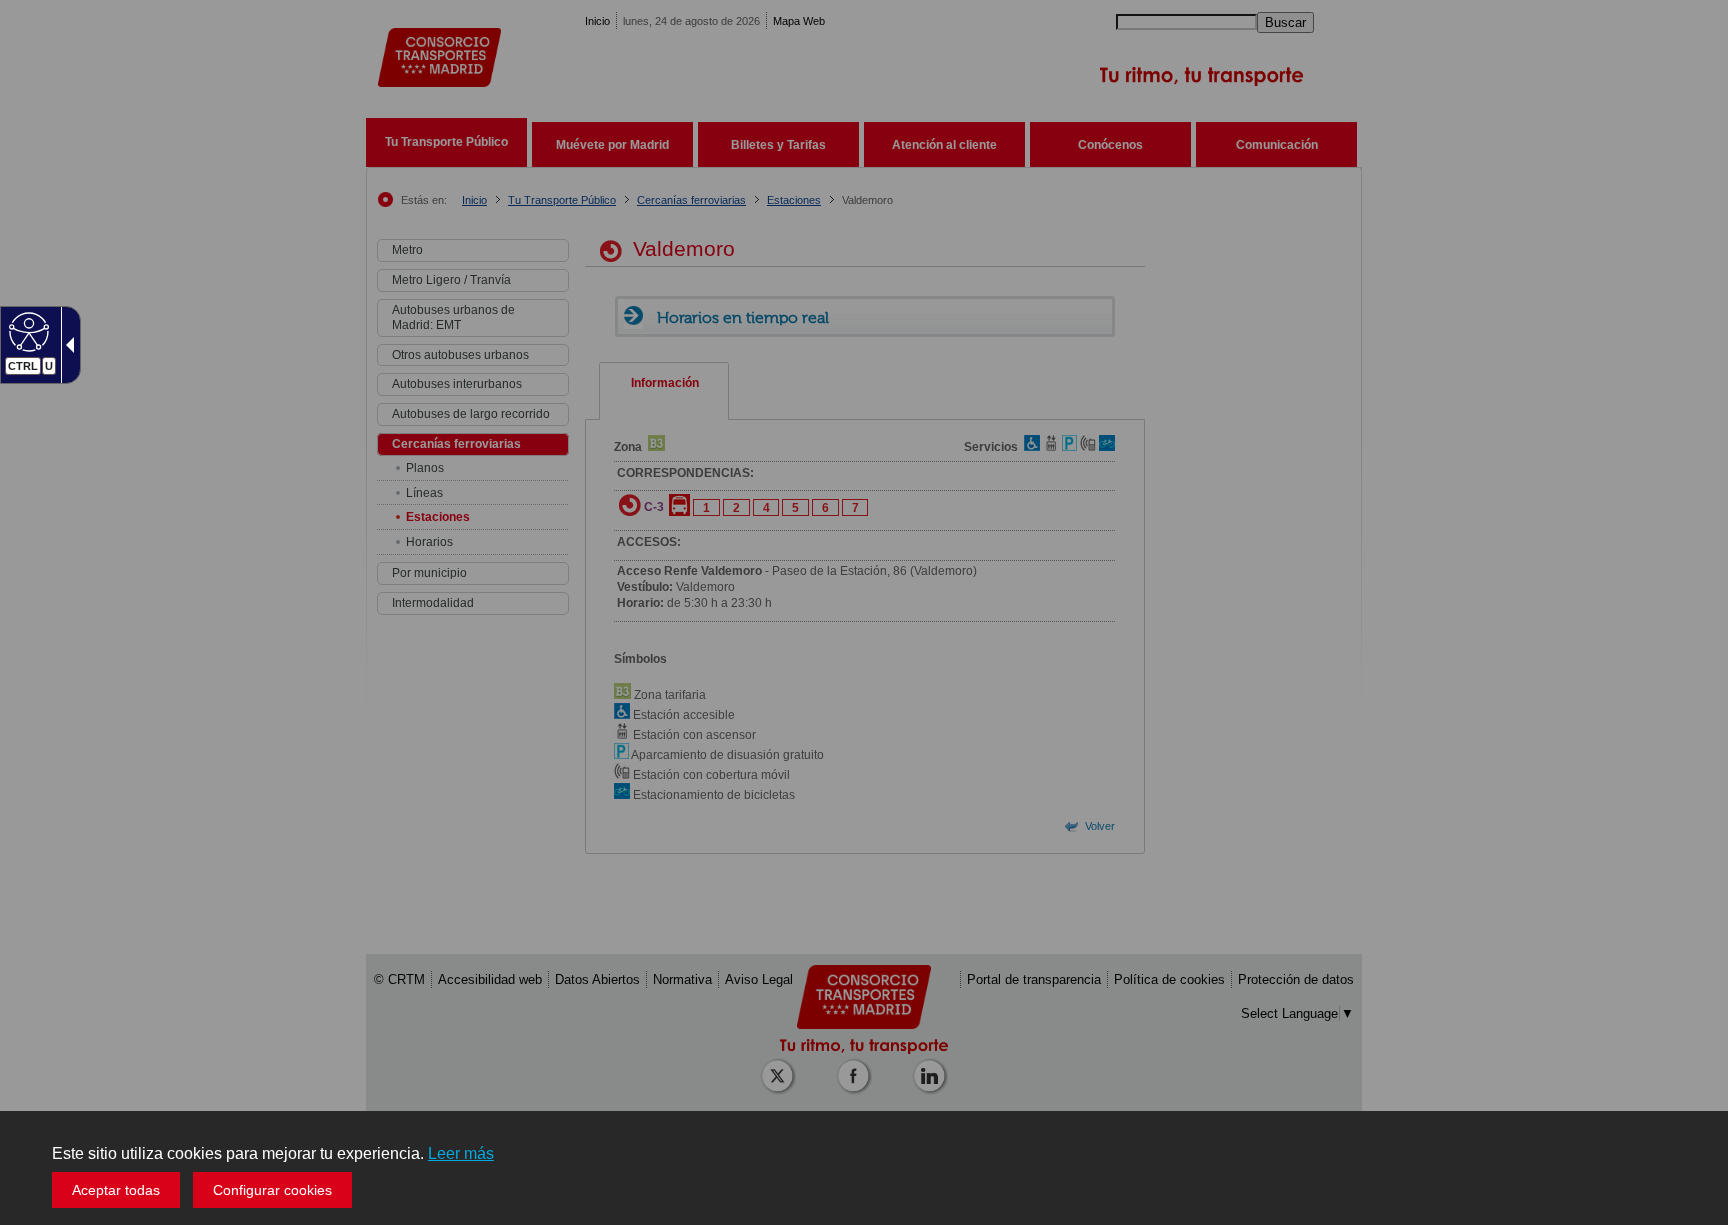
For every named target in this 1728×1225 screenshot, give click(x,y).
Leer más (461, 1153)
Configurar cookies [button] (272, 1190)
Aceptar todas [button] (116, 1190)
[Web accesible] (26, 331)
